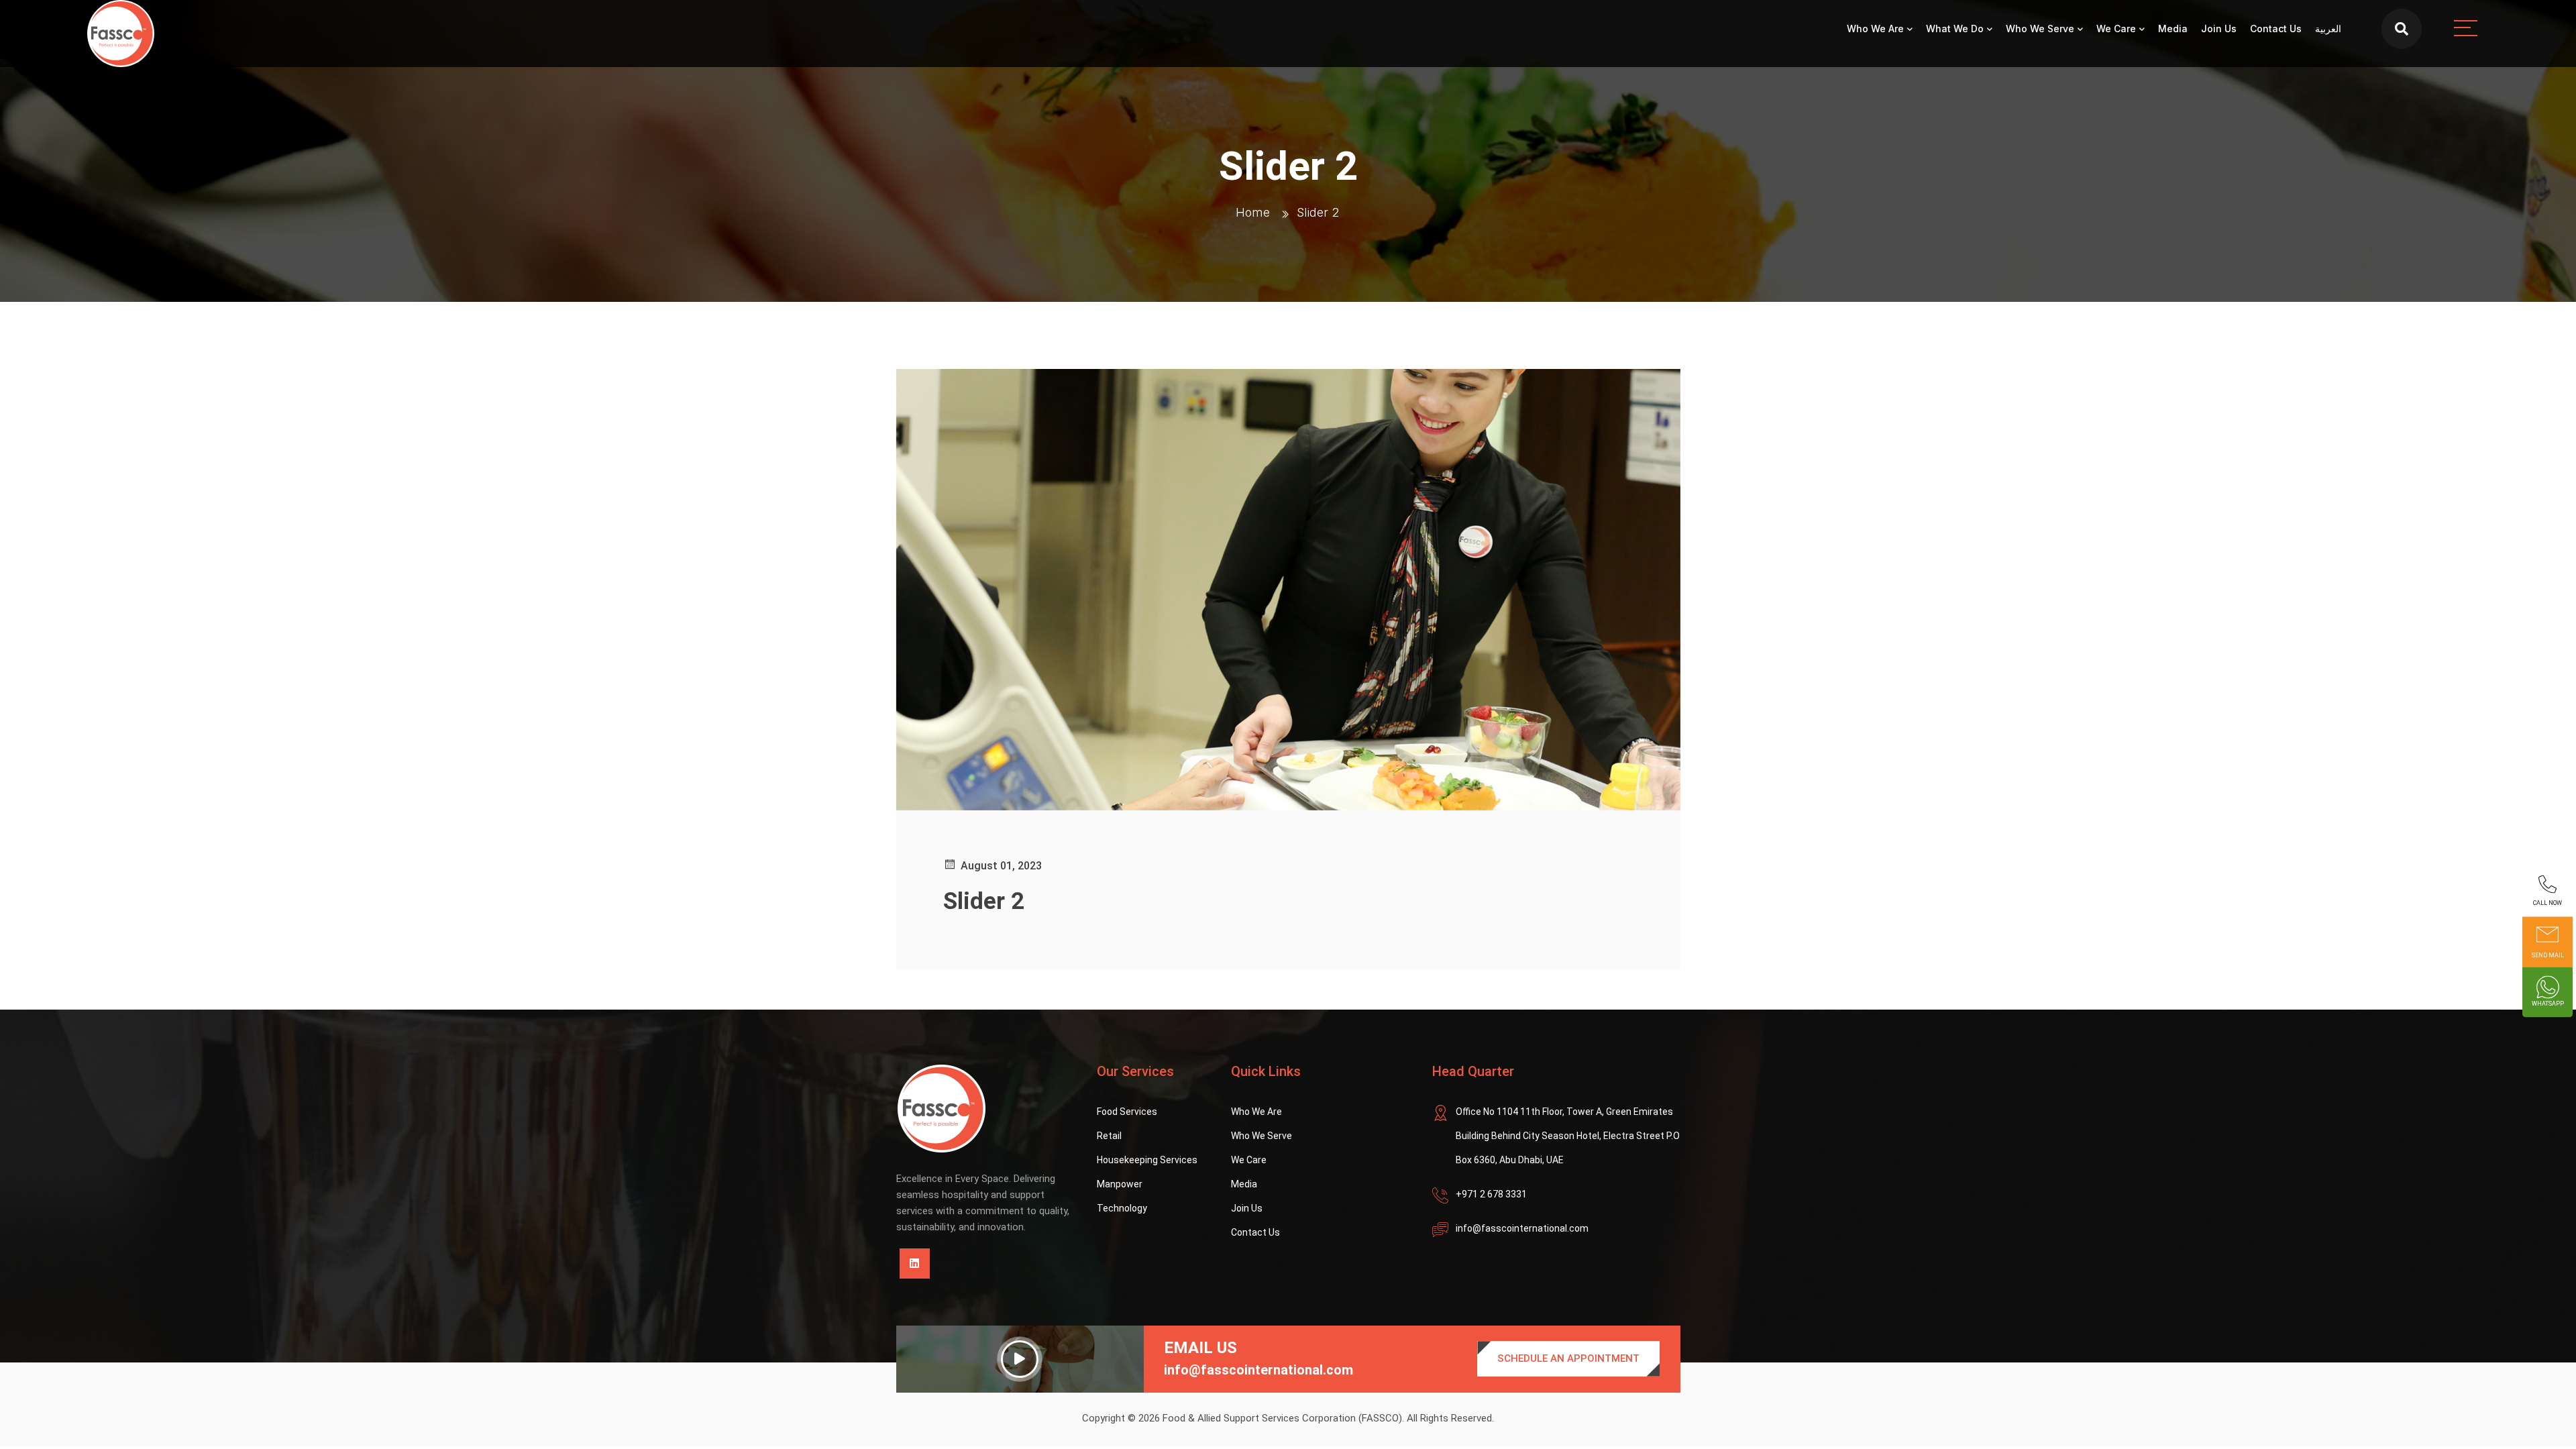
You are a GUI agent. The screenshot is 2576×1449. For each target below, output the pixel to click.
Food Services (1127, 1112)
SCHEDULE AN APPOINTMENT (1568, 1358)
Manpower (1120, 1184)
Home (1253, 212)
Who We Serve (2040, 29)
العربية (2328, 29)
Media (2173, 29)
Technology (1122, 1208)
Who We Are (1875, 29)
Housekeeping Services (1147, 1160)
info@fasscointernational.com (1522, 1228)
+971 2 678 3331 (1491, 1194)
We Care (2116, 29)
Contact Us (2276, 29)
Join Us (2219, 29)
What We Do (1955, 29)
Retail (1109, 1136)
